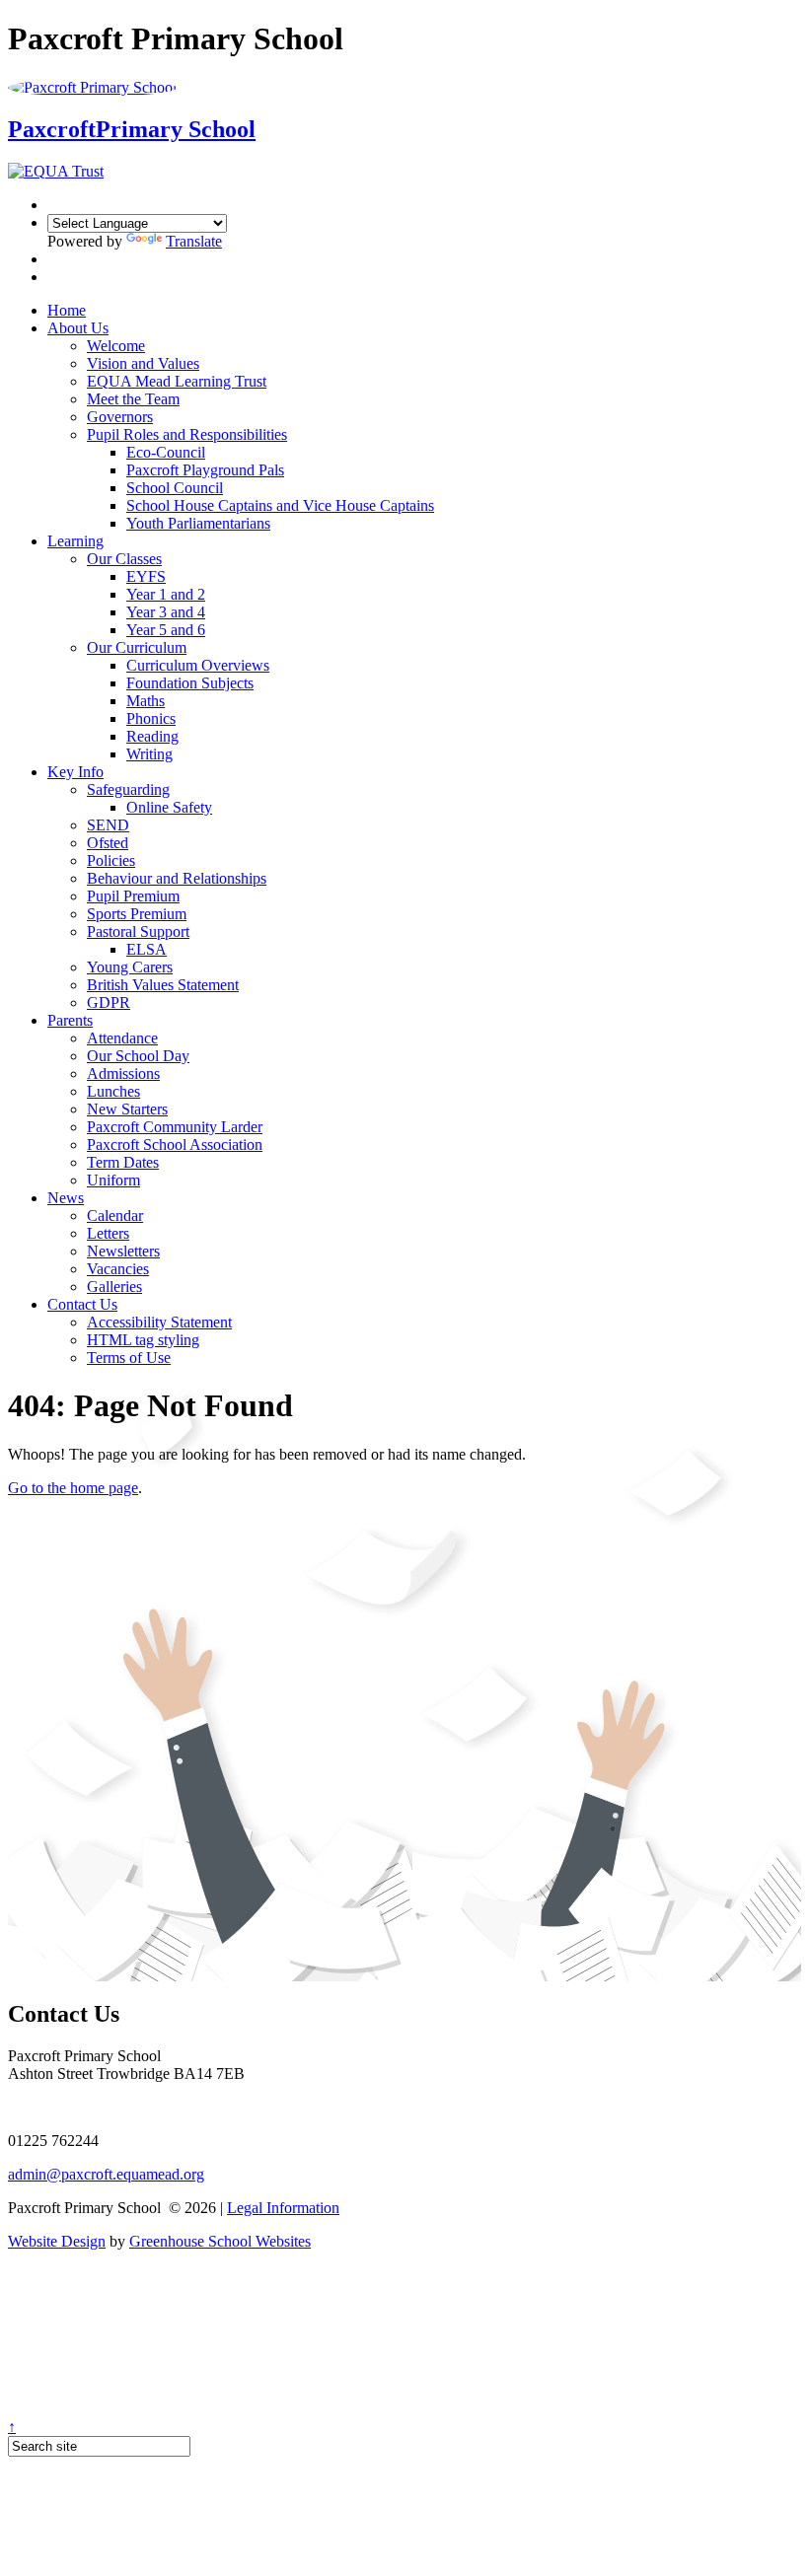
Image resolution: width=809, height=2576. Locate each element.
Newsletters (123, 1251)
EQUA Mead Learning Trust (177, 381)
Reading (152, 736)
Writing (149, 754)
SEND (108, 825)
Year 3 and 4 (166, 612)
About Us (78, 328)
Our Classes (124, 559)
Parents (70, 1020)
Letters (108, 1233)
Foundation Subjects (190, 683)
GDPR (109, 1002)
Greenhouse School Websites (220, 2241)
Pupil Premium (133, 896)
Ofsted (108, 843)
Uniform (113, 1180)
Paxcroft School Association (175, 1145)
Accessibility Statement (159, 1322)
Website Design (57, 2241)
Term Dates (123, 1162)
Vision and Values (143, 363)
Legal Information (283, 2208)
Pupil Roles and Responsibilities (187, 434)
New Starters (127, 1109)
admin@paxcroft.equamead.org (106, 2174)
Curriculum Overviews (198, 665)
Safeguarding (128, 789)
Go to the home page (73, 1488)
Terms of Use (129, 1358)
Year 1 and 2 (166, 594)
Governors (120, 417)
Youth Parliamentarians (198, 523)
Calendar (115, 1216)
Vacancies (118, 1269)
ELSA (147, 949)
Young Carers (130, 967)
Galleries (114, 1287)
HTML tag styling (143, 1340)
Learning (75, 541)
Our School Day (138, 1056)
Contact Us (82, 1304)
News (66, 1198)
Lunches (113, 1091)
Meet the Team (133, 399)
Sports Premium (137, 914)
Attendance (122, 1038)
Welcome (116, 346)
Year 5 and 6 (166, 630)
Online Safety (169, 807)
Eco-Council (166, 452)
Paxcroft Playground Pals (205, 470)
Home (67, 310)
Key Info (75, 772)
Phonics (151, 718)
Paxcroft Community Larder (175, 1127)
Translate (194, 241)
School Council (175, 488)
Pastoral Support (138, 931)
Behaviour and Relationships (177, 878)
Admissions (123, 1073)
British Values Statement (163, 985)
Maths (146, 701)
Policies (111, 860)
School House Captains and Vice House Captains (280, 505)
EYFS (146, 576)
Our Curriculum (137, 647)
